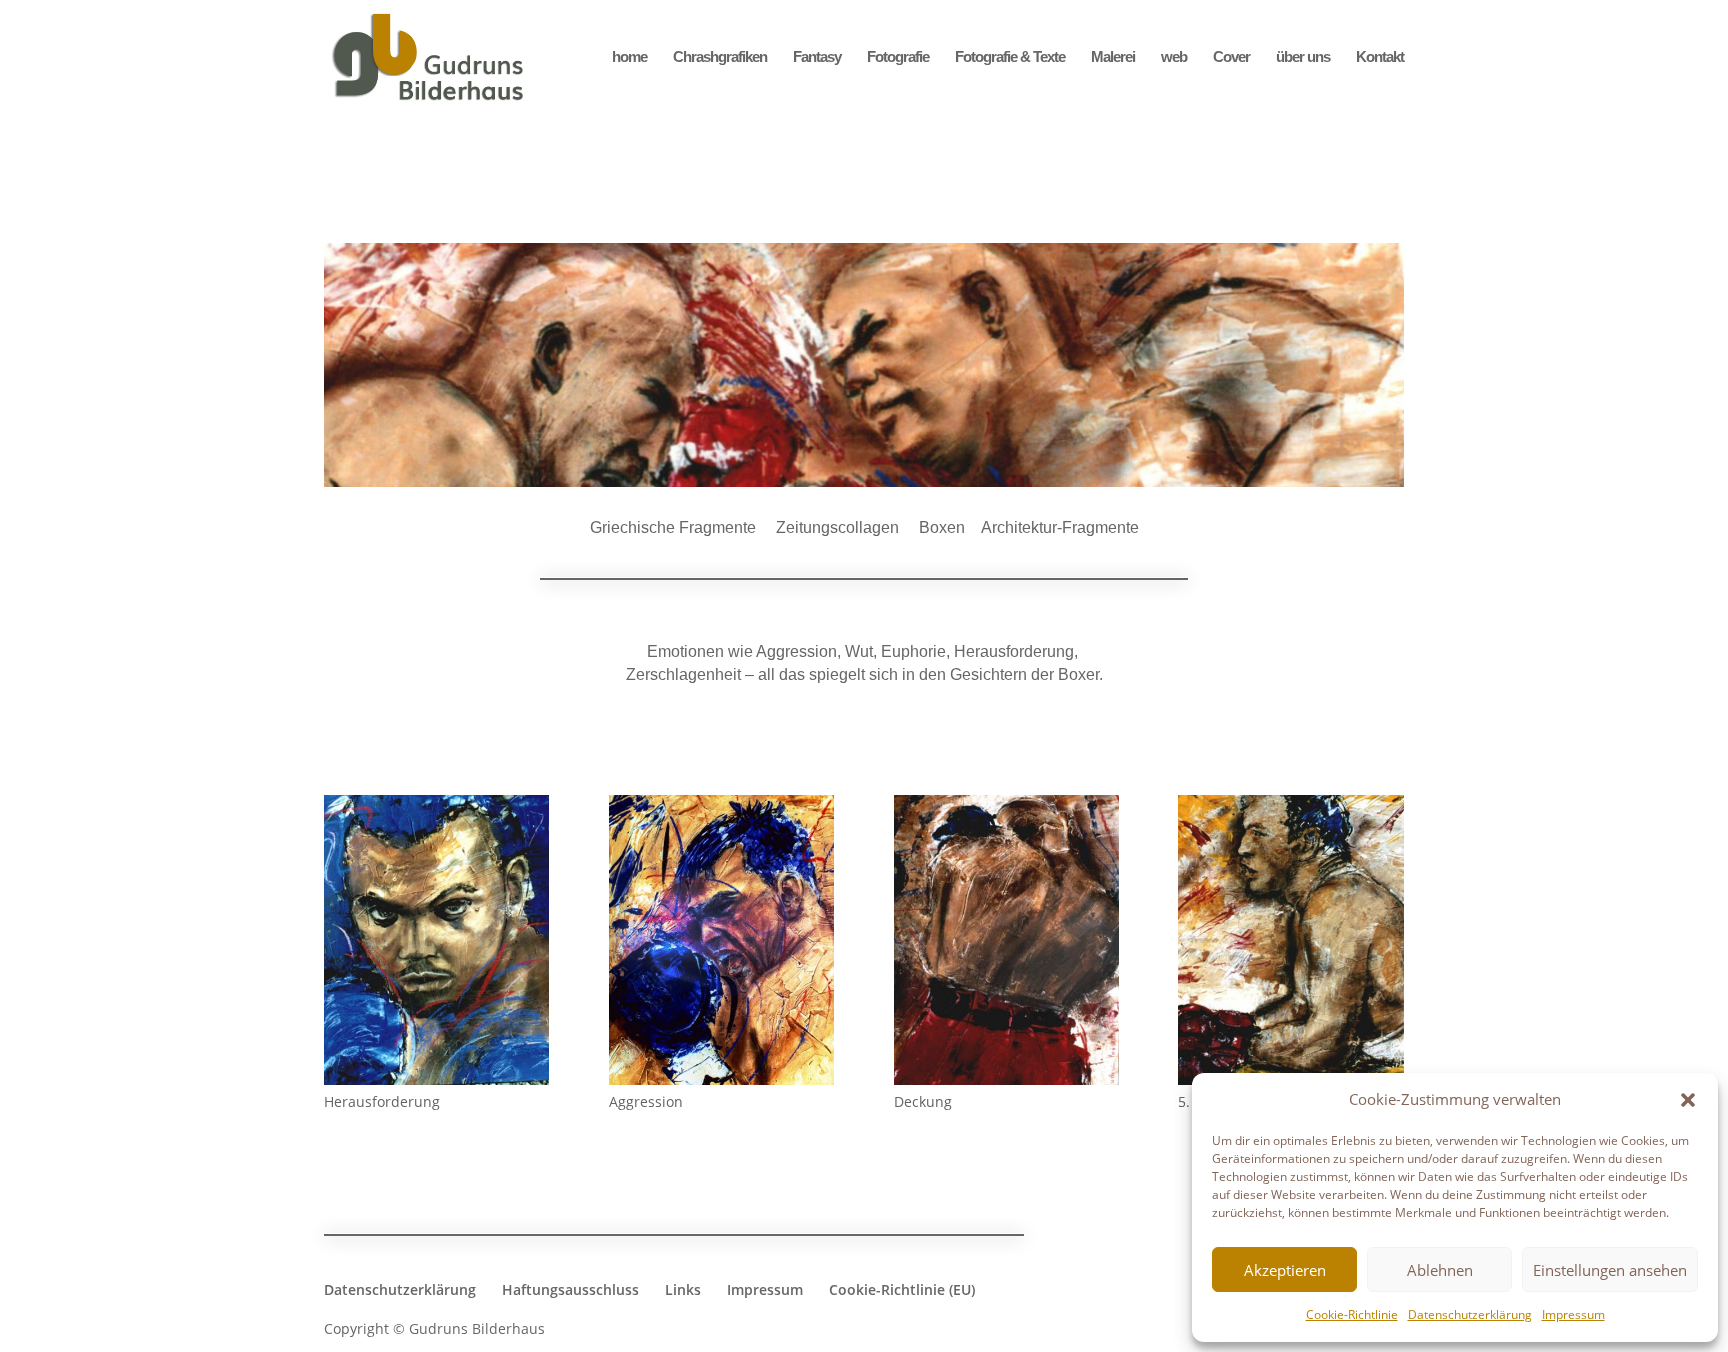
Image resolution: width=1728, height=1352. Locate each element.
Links (683, 1289)
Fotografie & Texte (1010, 57)
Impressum (1573, 1314)
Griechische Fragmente (673, 527)
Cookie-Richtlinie (1352, 1314)
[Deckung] (1006, 1079)
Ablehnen (1440, 1270)
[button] (1688, 1100)
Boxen (942, 527)
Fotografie (898, 57)
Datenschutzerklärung (1470, 1314)
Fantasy (817, 57)
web (1174, 57)
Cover (1231, 57)
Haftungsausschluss (570, 1289)
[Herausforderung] (436, 1079)
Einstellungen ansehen (1610, 1270)
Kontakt (1380, 57)
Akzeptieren (1285, 1270)
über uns (1303, 57)
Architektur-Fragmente (1060, 527)
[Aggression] (721, 1079)
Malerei (1113, 57)
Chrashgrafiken (720, 57)
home (629, 57)
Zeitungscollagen (837, 527)
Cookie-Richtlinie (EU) (902, 1289)
